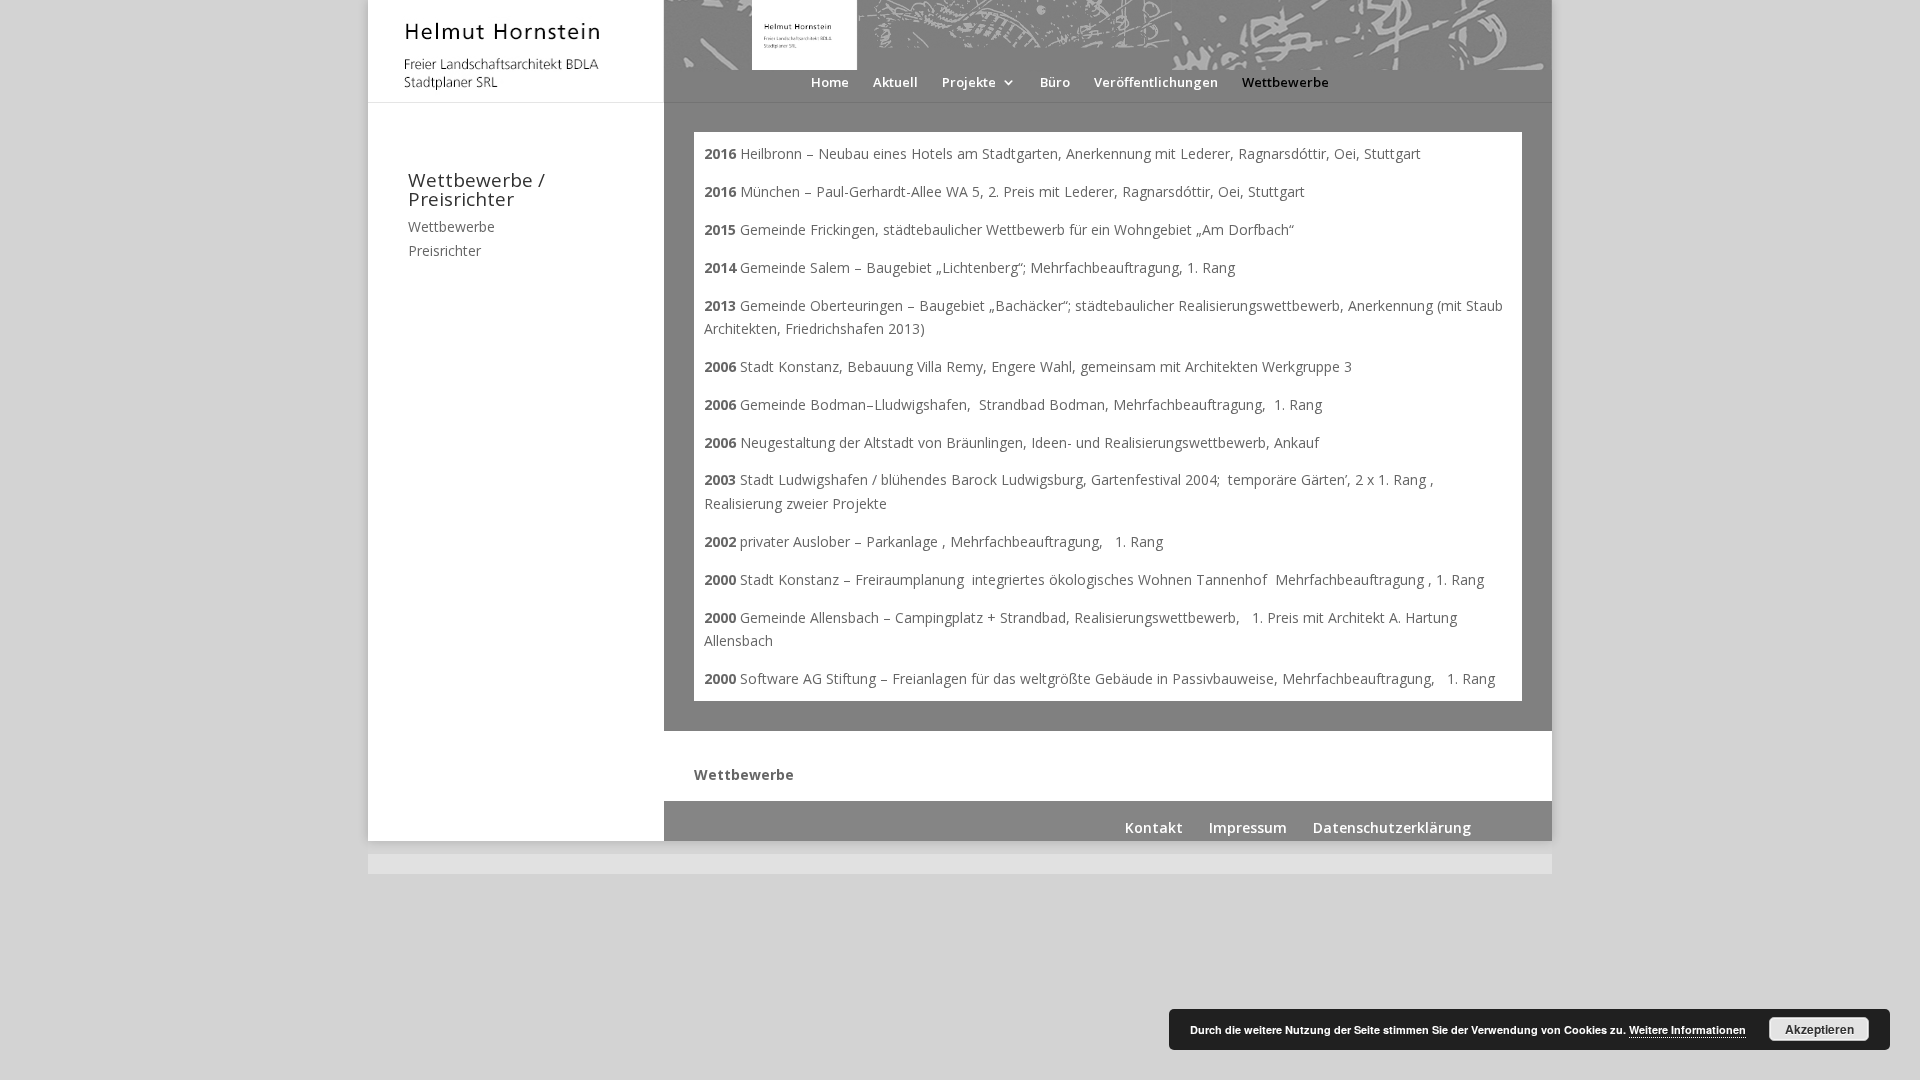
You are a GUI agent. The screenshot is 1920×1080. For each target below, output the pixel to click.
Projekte (969, 83)
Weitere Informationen (1687, 1029)
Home (830, 83)
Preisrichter (444, 250)
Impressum (1248, 827)
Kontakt (1154, 827)
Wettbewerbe (1285, 83)
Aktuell (895, 83)
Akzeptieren (1819, 1029)
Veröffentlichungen (1156, 83)
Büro (1055, 83)
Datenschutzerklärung (1392, 827)
